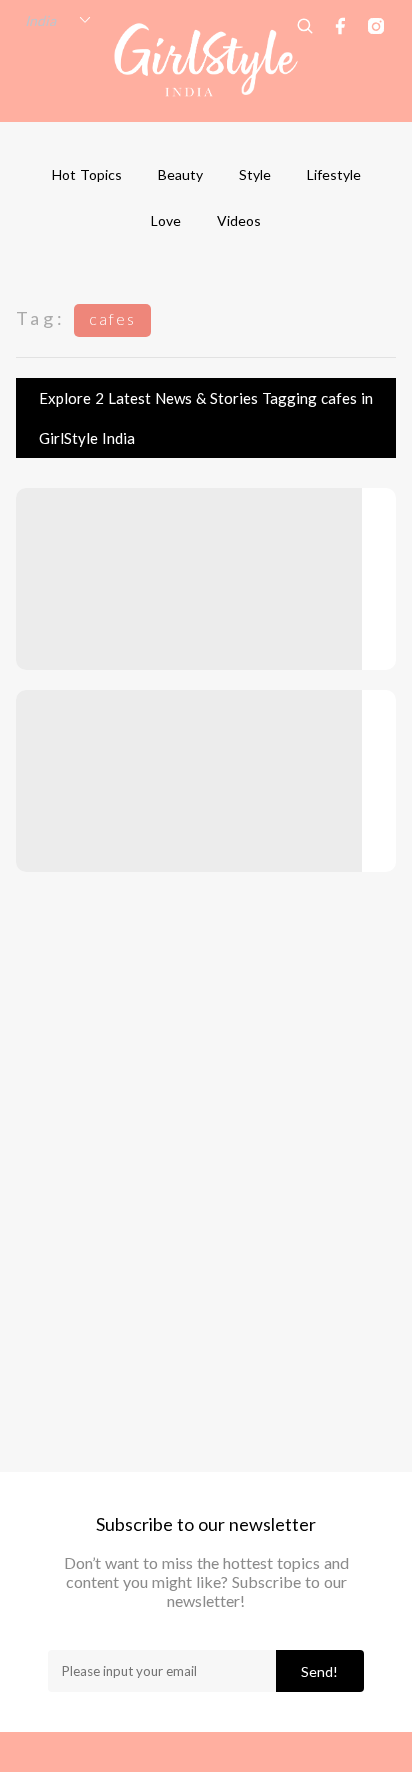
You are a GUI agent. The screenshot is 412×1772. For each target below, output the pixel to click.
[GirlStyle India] (206, 60)
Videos (239, 220)
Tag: (41, 318)
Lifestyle (334, 174)
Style (255, 174)
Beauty (180, 174)
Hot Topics (87, 174)
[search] (305, 26)
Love (166, 220)
